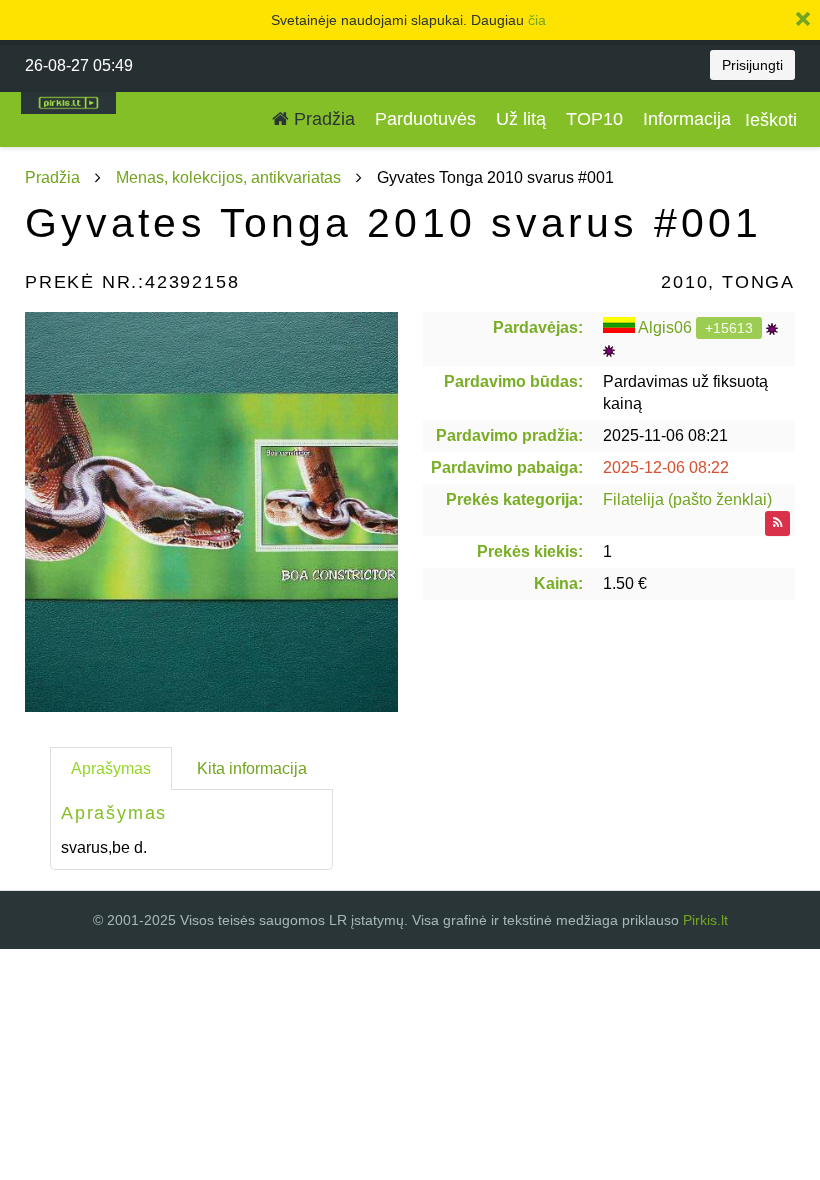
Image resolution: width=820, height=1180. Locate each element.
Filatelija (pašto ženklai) (687, 499)
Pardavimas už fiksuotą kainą (685, 392)
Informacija (687, 119)
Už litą (521, 119)
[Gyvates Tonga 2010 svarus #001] (211, 512)
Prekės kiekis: (530, 551)
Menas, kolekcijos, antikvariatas (228, 177)
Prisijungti (752, 65)
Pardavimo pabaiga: (507, 467)
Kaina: (558, 583)
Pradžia (322, 119)
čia (537, 20)
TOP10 (594, 119)
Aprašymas (111, 768)
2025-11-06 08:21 (665, 435)
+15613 (729, 328)
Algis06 (665, 327)
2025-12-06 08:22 (666, 467)
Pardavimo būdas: (513, 381)
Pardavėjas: (538, 327)
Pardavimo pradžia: (509, 435)
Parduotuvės (425, 119)
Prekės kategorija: (514, 499)
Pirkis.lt (705, 920)
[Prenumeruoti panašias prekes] (777, 523)
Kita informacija (252, 768)
